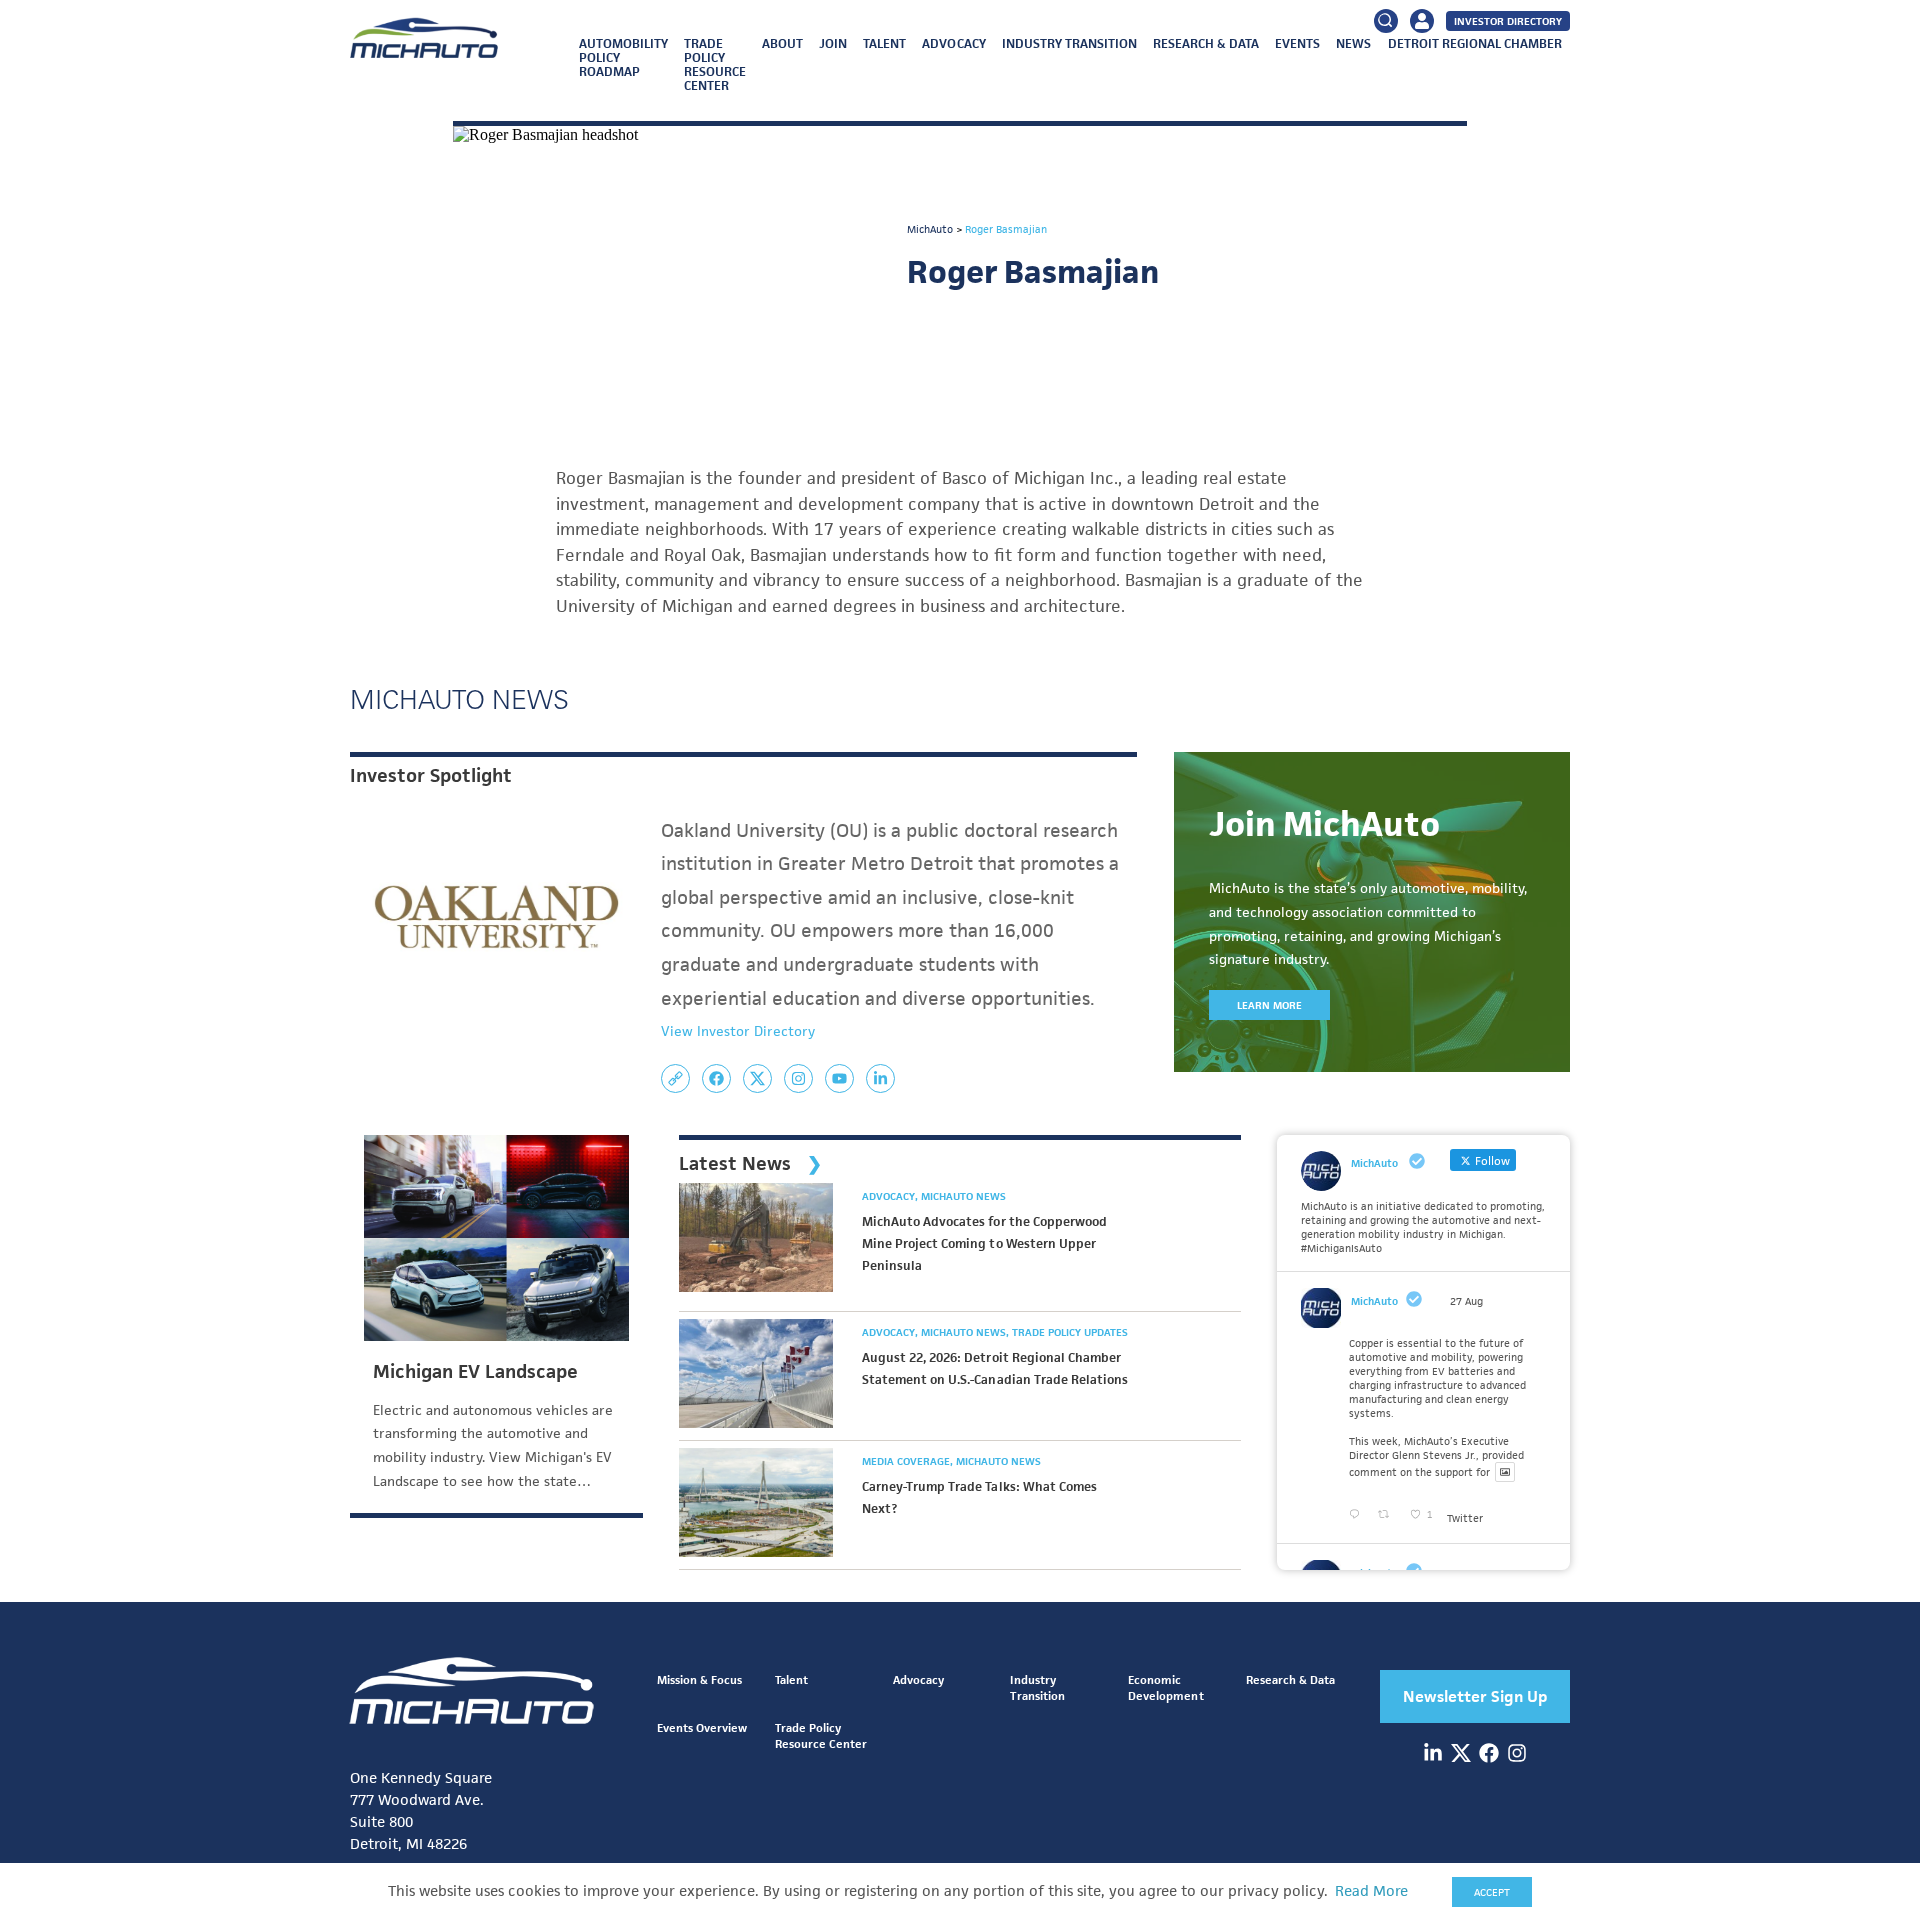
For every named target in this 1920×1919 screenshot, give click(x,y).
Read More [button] (1371, 1891)
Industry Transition (1069, 43)
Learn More (1269, 1005)
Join (833, 43)
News (1353, 43)
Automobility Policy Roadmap (623, 57)
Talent (884, 43)
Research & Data (1206, 43)
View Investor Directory (738, 1031)
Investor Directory (1508, 21)
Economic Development (1165, 1687)
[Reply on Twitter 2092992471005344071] (1358, 1515)
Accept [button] (1492, 1892)
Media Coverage (907, 1461)
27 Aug (1466, 1301)
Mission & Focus (699, 1679)
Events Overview (702, 1727)
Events (1297, 43)
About (782, 43)
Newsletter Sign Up (1475, 1696)
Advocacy (953, 43)
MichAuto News (963, 1196)
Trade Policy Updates (1070, 1332)
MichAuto (1374, 1301)
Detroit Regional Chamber (1475, 43)
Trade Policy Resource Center (715, 64)
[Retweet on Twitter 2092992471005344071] (1389, 1515)
